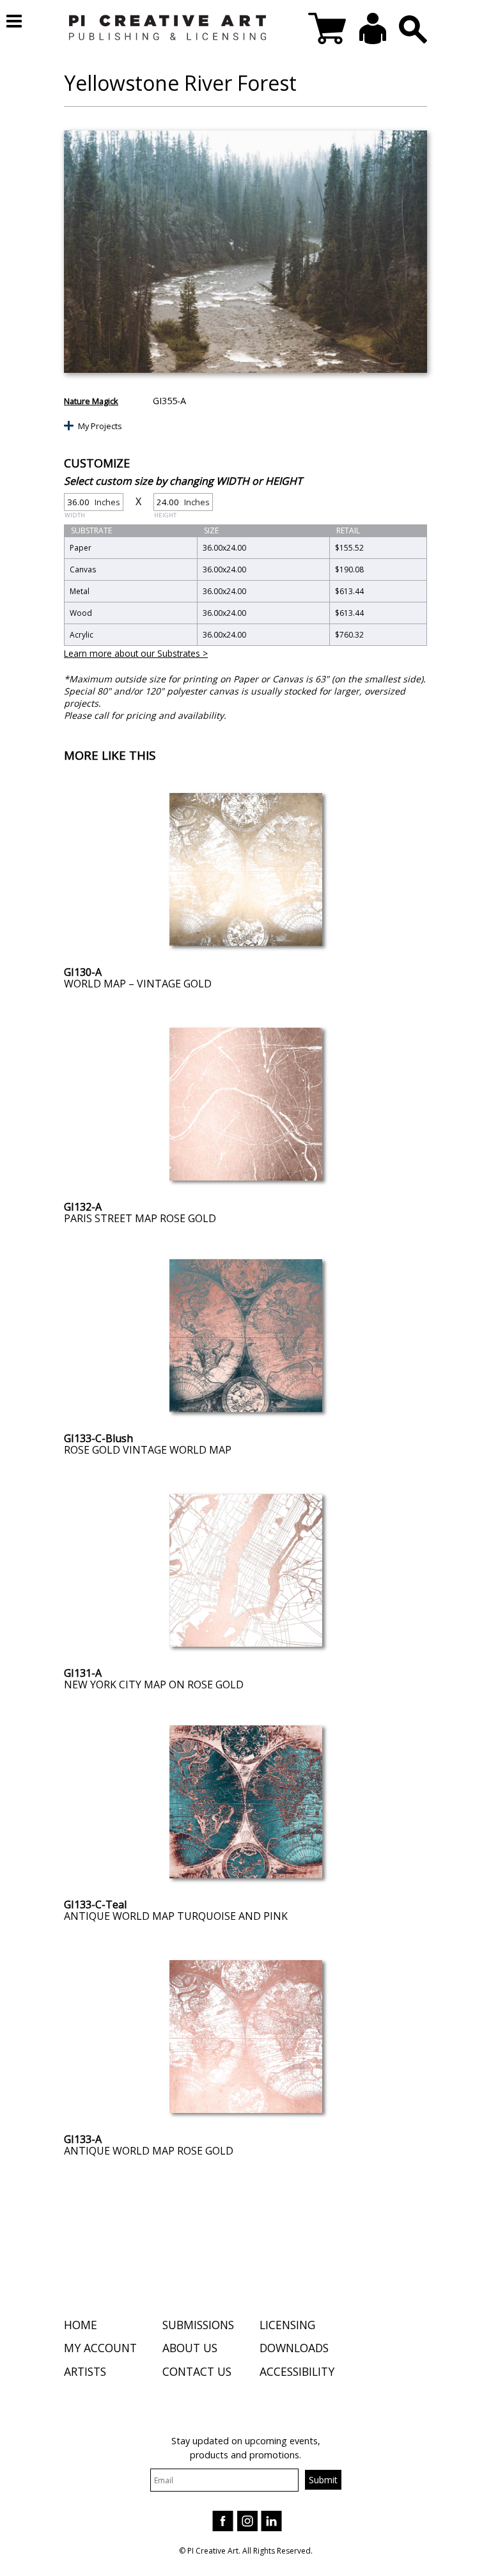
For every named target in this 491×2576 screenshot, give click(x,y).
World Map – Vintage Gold (138, 984)
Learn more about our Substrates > (136, 653)
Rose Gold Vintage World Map (148, 1450)
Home (81, 2325)
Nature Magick (91, 401)
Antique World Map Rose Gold (149, 2151)
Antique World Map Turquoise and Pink (176, 1916)
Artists (85, 2371)
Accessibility (297, 2371)
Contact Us (197, 2371)
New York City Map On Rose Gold (154, 1685)
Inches (92, 504)
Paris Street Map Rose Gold (140, 1218)
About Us (190, 2348)
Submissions (198, 2325)
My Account (100, 2348)
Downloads (294, 2348)
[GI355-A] (245, 252)
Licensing (287, 2325)
